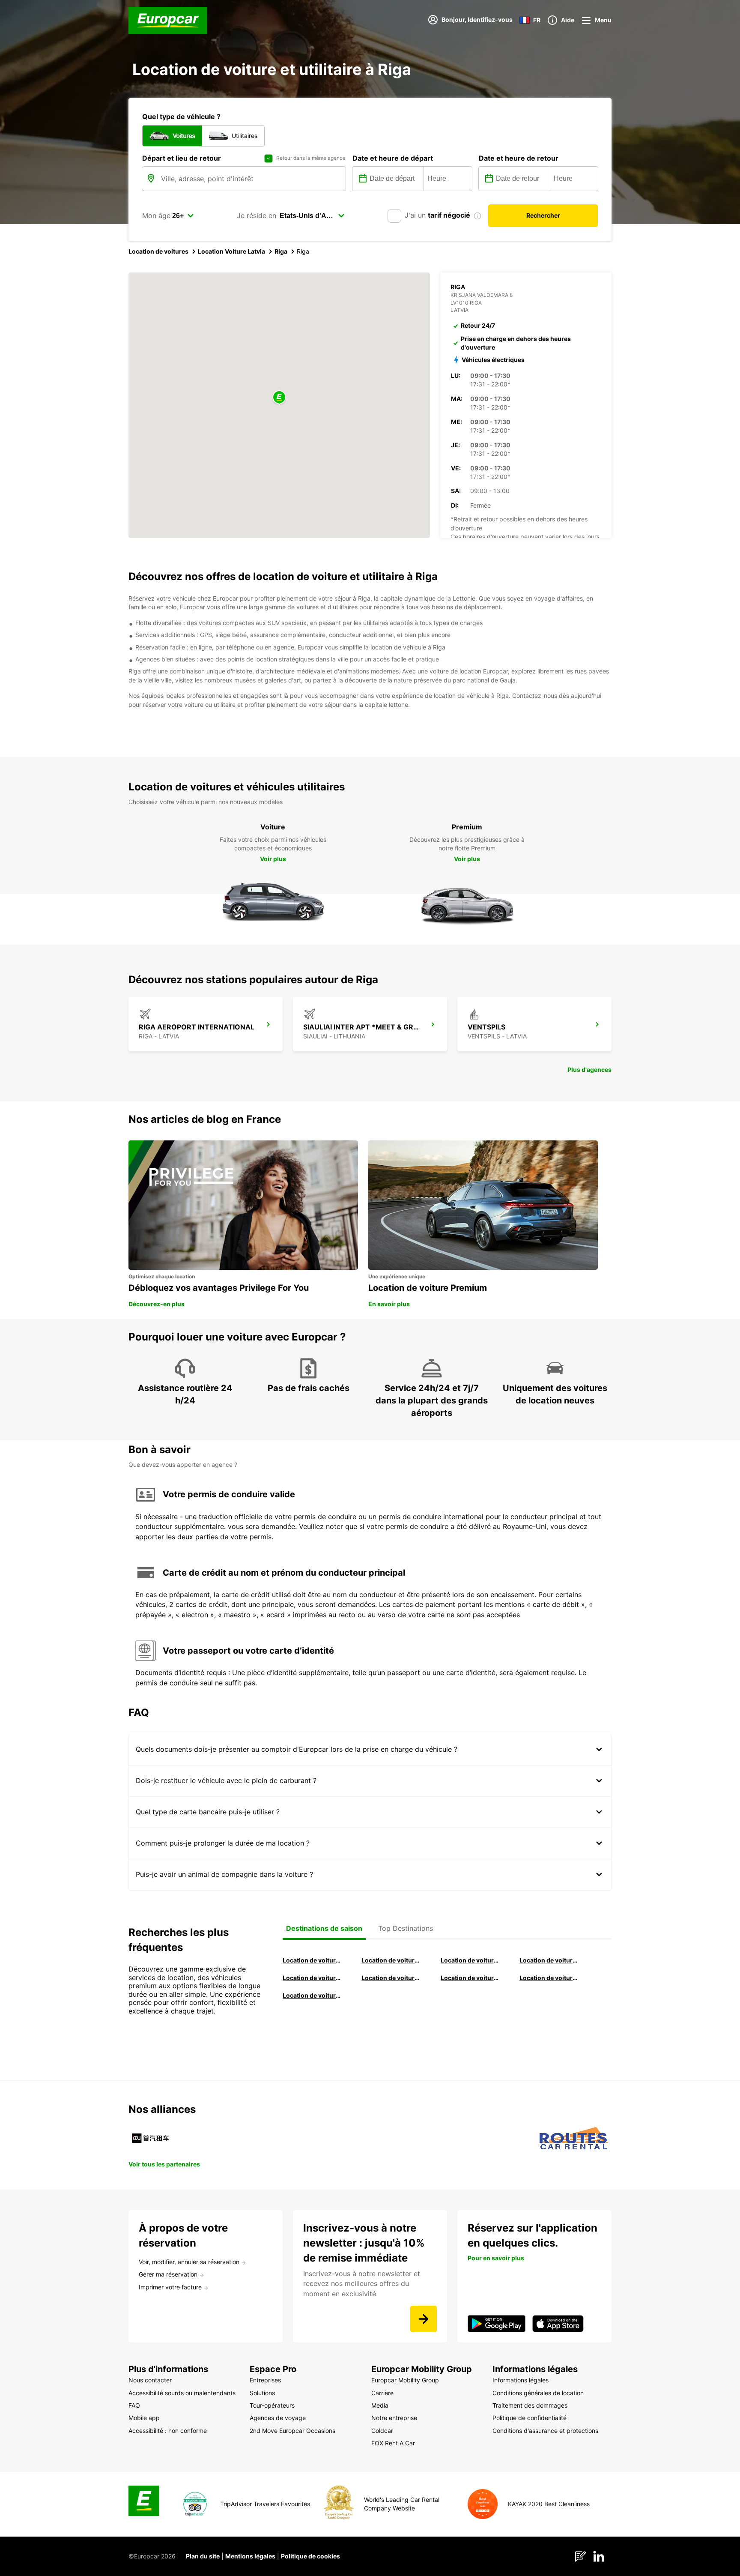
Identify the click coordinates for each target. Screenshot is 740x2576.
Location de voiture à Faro (391, 1978)
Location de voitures (158, 251)
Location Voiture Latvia (231, 251)
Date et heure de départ (393, 158)
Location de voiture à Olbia (312, 1978)
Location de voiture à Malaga (470, 1960)
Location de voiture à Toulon (312, 1995)
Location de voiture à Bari (391, 1960)
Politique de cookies (310, 2556)
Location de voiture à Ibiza (549, 1960)
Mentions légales (250, 2556)
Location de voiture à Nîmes (470, 1978)
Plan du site (203, 2556)
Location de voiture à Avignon (549, 1978)
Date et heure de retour (519, 158)
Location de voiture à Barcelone (312, 1960)
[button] (279, 398)
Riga (281, 251)
